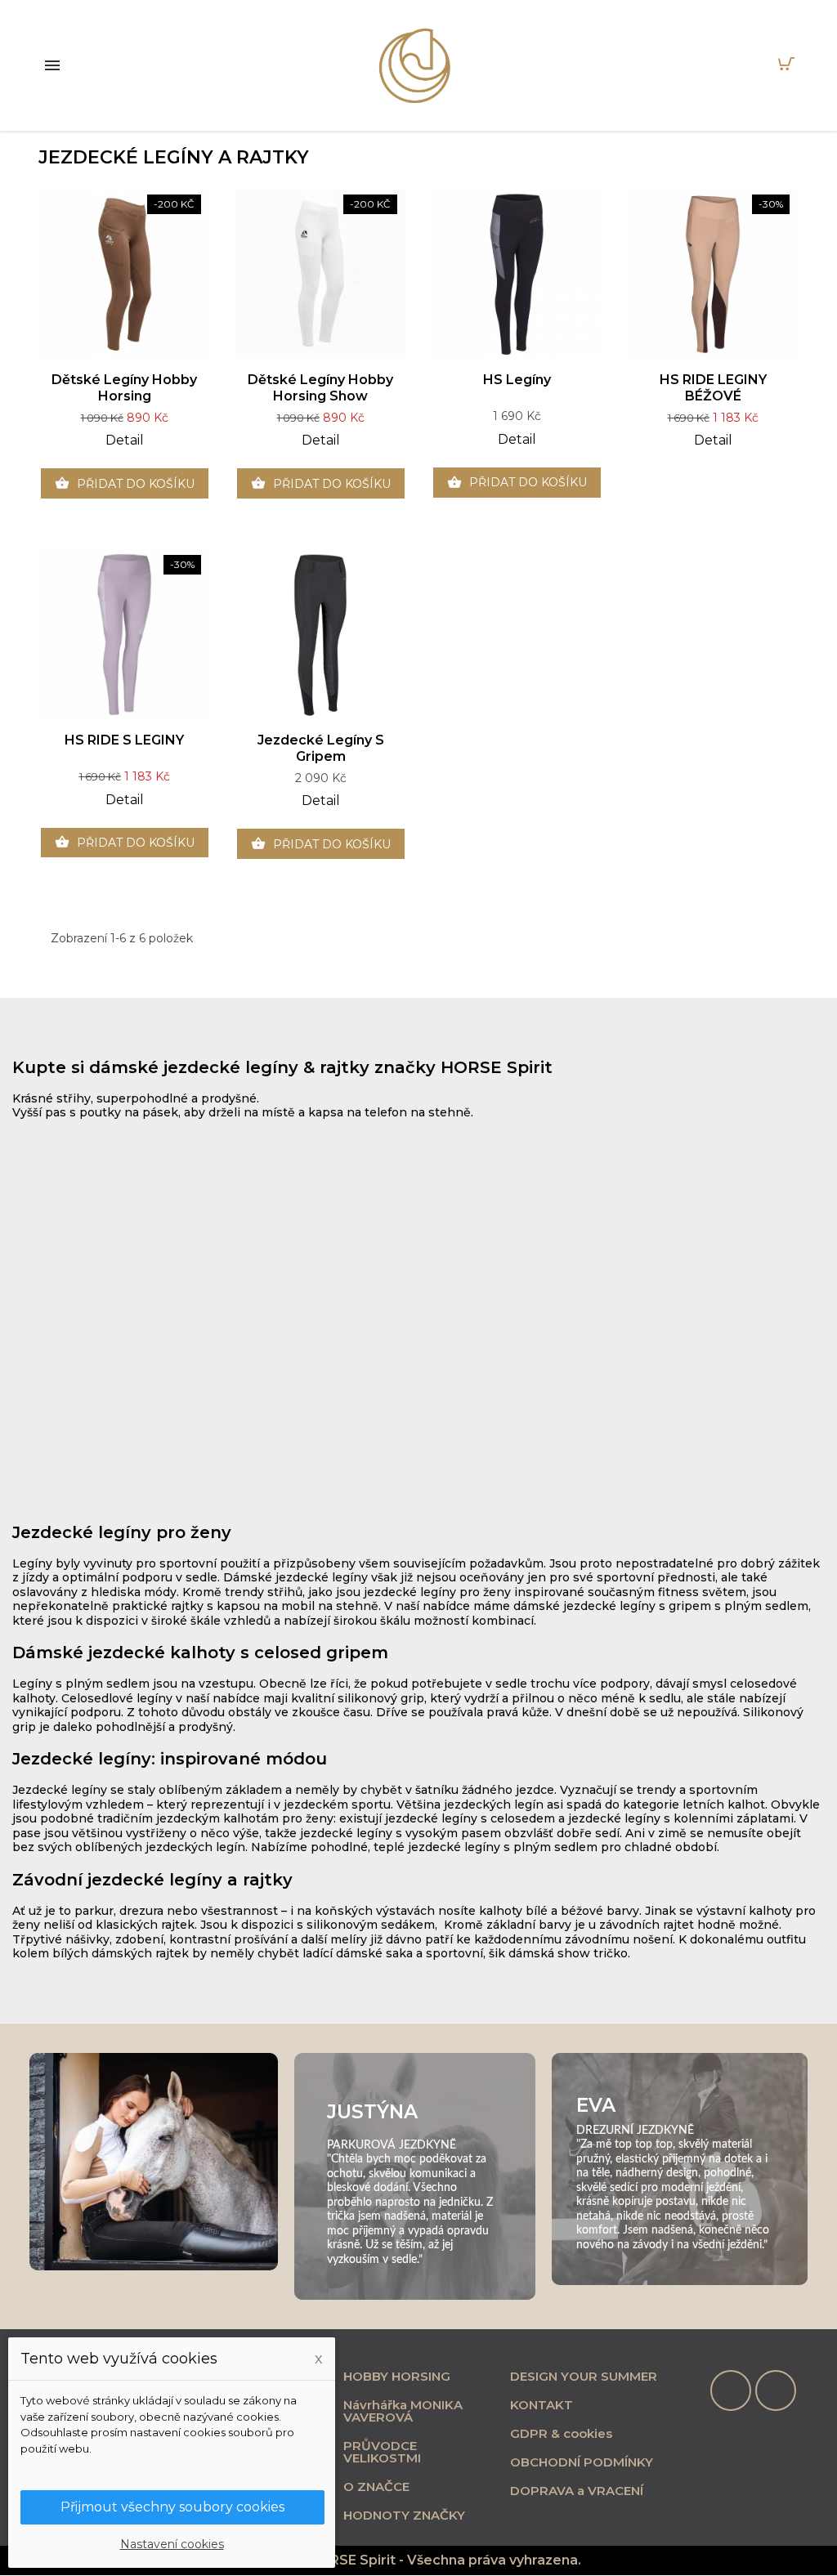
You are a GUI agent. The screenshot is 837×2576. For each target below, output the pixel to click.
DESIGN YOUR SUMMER (584, 2376)
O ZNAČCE (376, 2487)
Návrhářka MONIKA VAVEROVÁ (403, 2411)
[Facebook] (731, 2390)
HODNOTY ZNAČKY (404, 2515)
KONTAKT (542, 2405)
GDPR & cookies (561, 2433)
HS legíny (517, 380)
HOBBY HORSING (397, 2376)
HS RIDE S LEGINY (124, 740)
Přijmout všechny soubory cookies (172, 2507)
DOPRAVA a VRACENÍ (577, 2491)
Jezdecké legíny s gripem (321, 748)
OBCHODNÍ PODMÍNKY (582, 2462)
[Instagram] (776, 2390)
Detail (125, 440)
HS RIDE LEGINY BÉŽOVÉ (713, 388)
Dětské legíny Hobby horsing (124, 388)
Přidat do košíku (125, 483)
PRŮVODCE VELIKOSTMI (382, 2452)
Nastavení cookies (172, 2544)
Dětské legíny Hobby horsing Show (320, 388)
